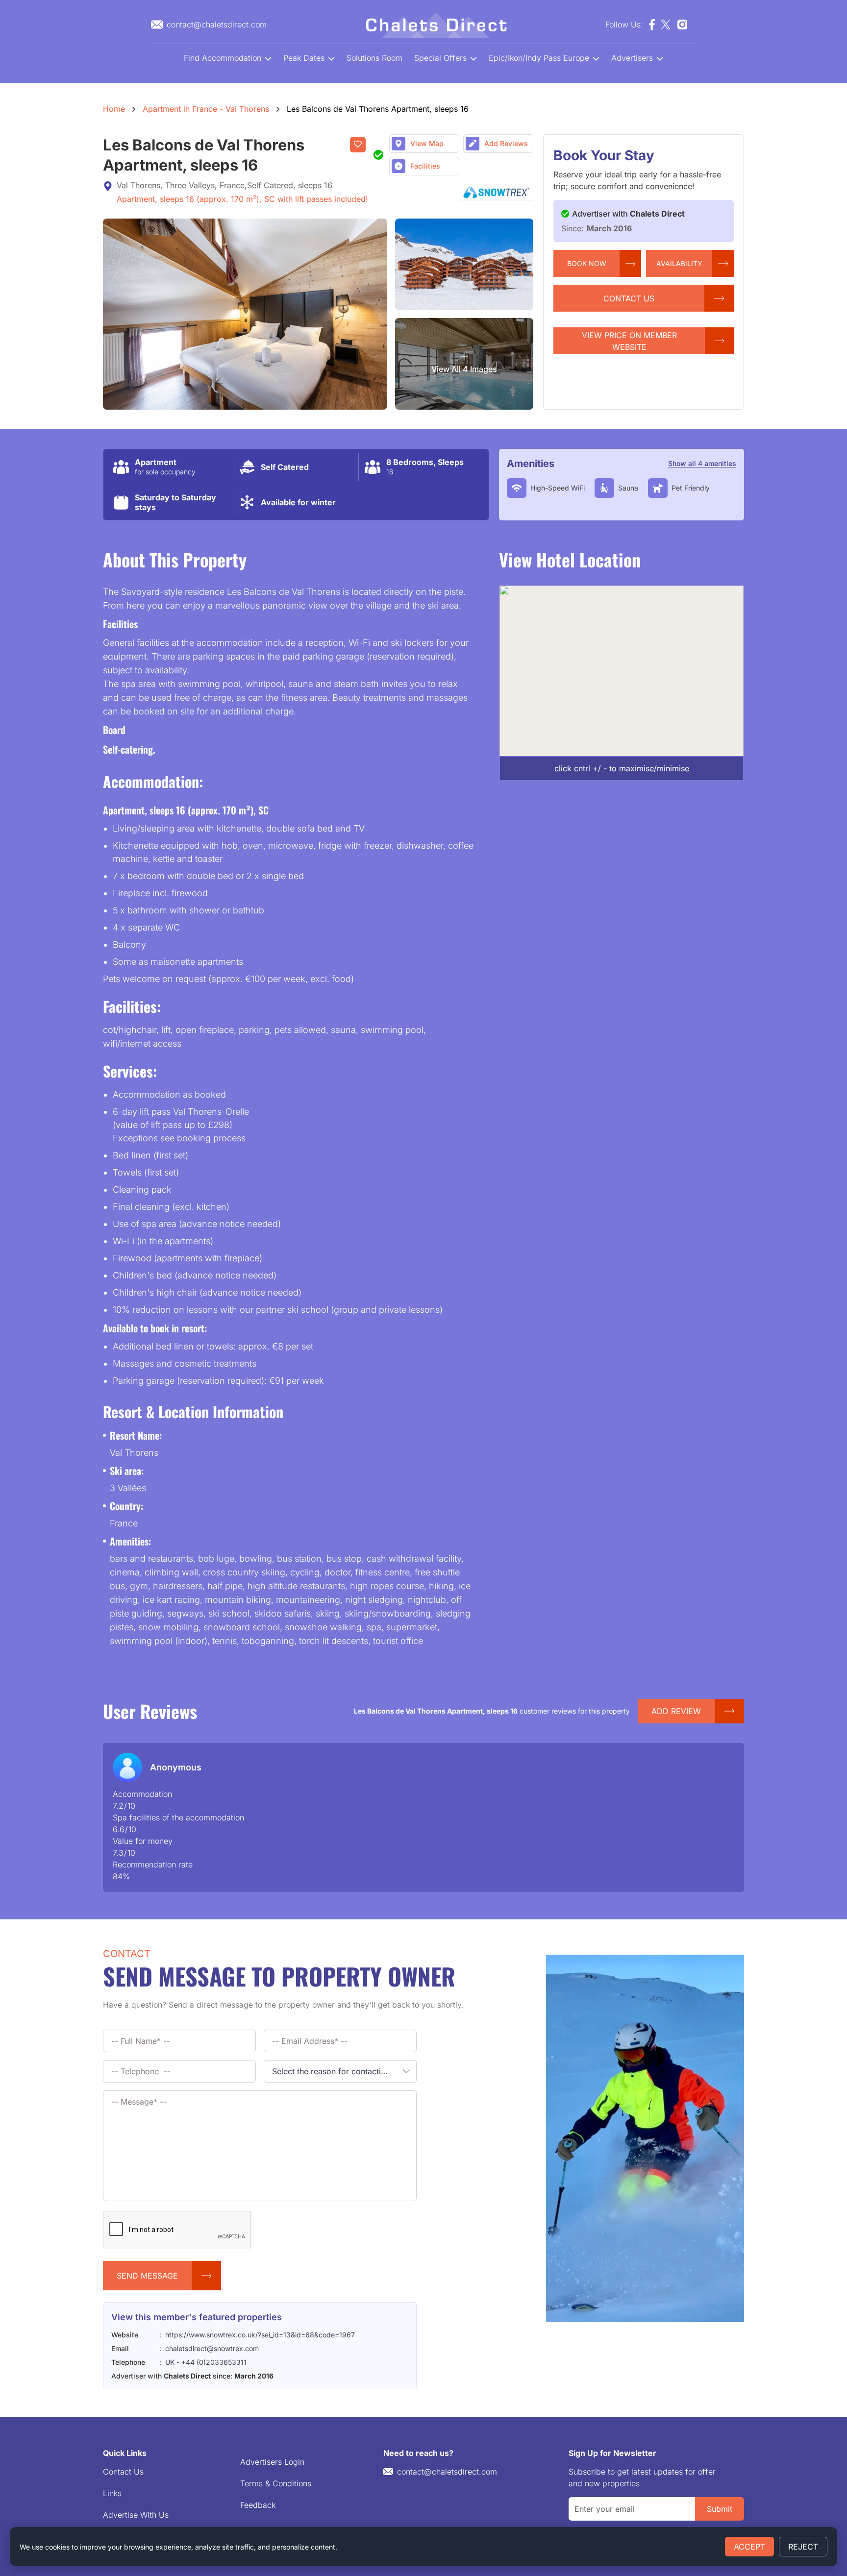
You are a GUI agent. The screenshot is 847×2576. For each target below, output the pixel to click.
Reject (803, 2547)
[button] (406, 2071)
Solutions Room (374, 58)
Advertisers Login (272, 2462)
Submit (720, 2509)
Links (112, 2493)
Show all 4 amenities (702, 463)
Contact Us (123, 2472)
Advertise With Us (136, 2515)
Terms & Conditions (276, 2483)
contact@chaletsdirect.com (447, 2472)
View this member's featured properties (197, 2317)
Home (114, 109)
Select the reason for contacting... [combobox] (334, 2071)
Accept (749, 2547)
